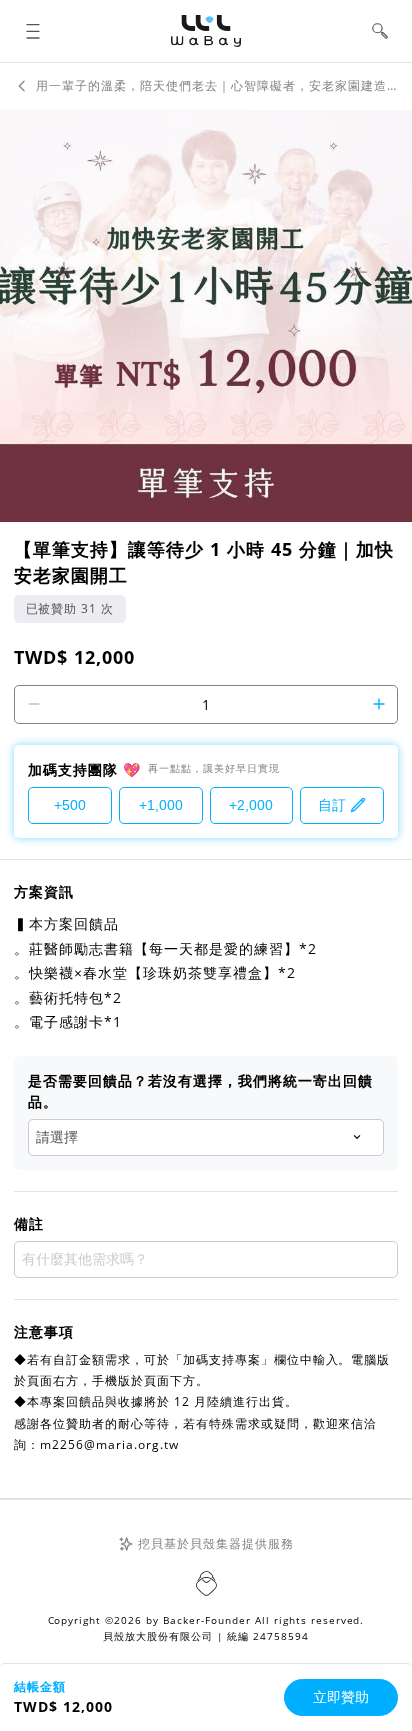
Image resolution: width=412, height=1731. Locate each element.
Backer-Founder (207, 1620)
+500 (70, 805)
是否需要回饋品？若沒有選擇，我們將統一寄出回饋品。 (200, 1091)
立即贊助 (341, 1697)
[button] (32, 31)
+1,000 (161, 805)
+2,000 (251, 805)
